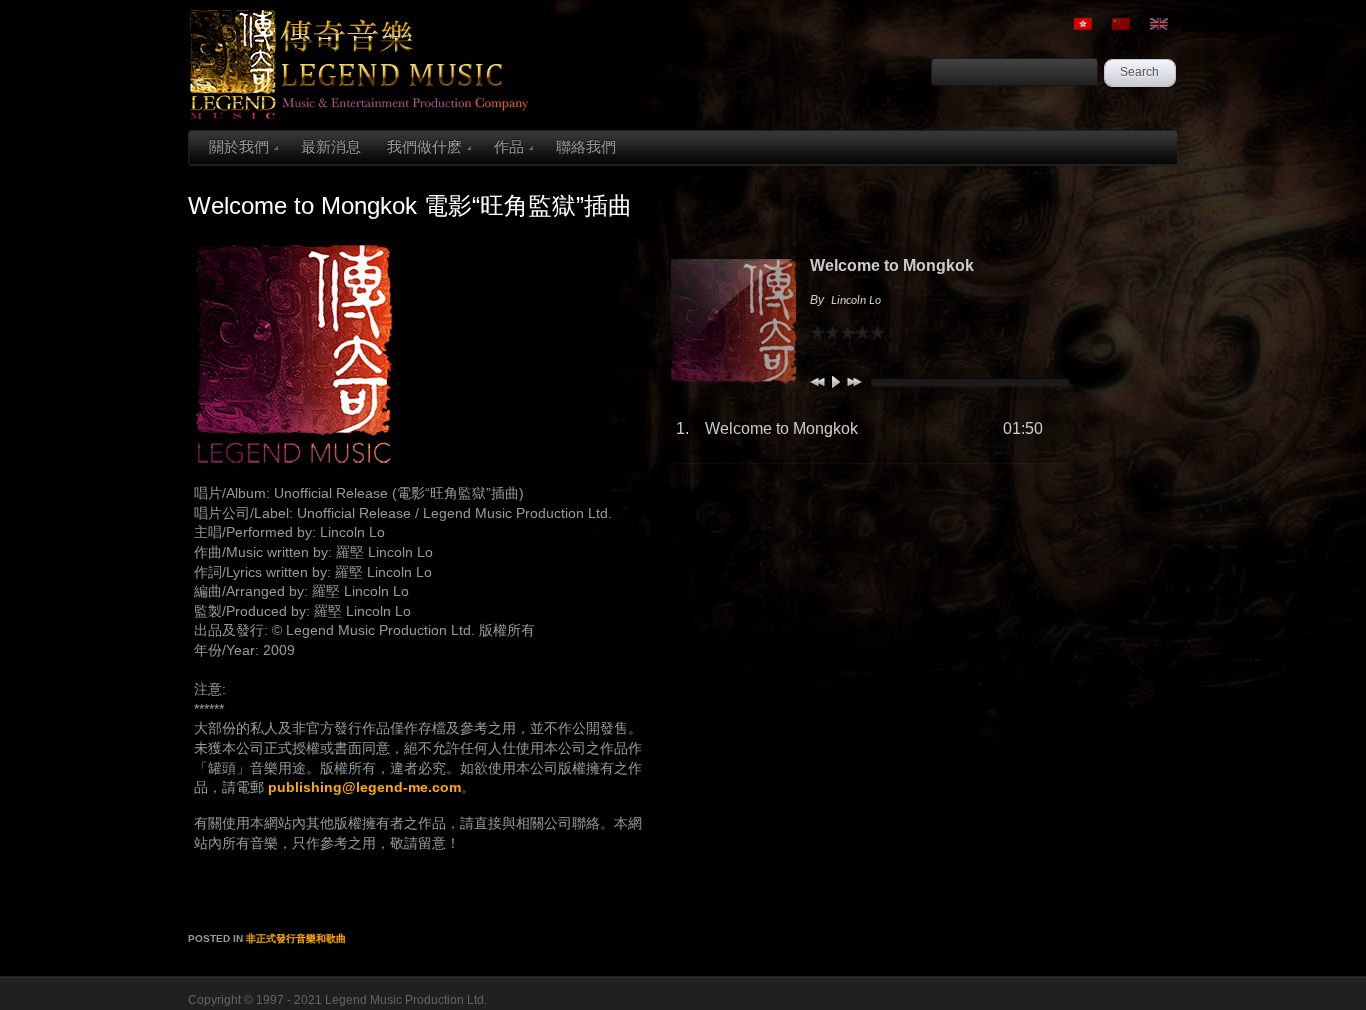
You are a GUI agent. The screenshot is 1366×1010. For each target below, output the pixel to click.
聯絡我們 (586, 146)
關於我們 (239, 146)
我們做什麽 (424, 146)
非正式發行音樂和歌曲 (296, 938)
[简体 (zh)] (1121, 24)
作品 (509, 146)
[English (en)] (1159, 24)
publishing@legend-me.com (364, 787)
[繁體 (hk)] (1083, 24)
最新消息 (331, 146)
